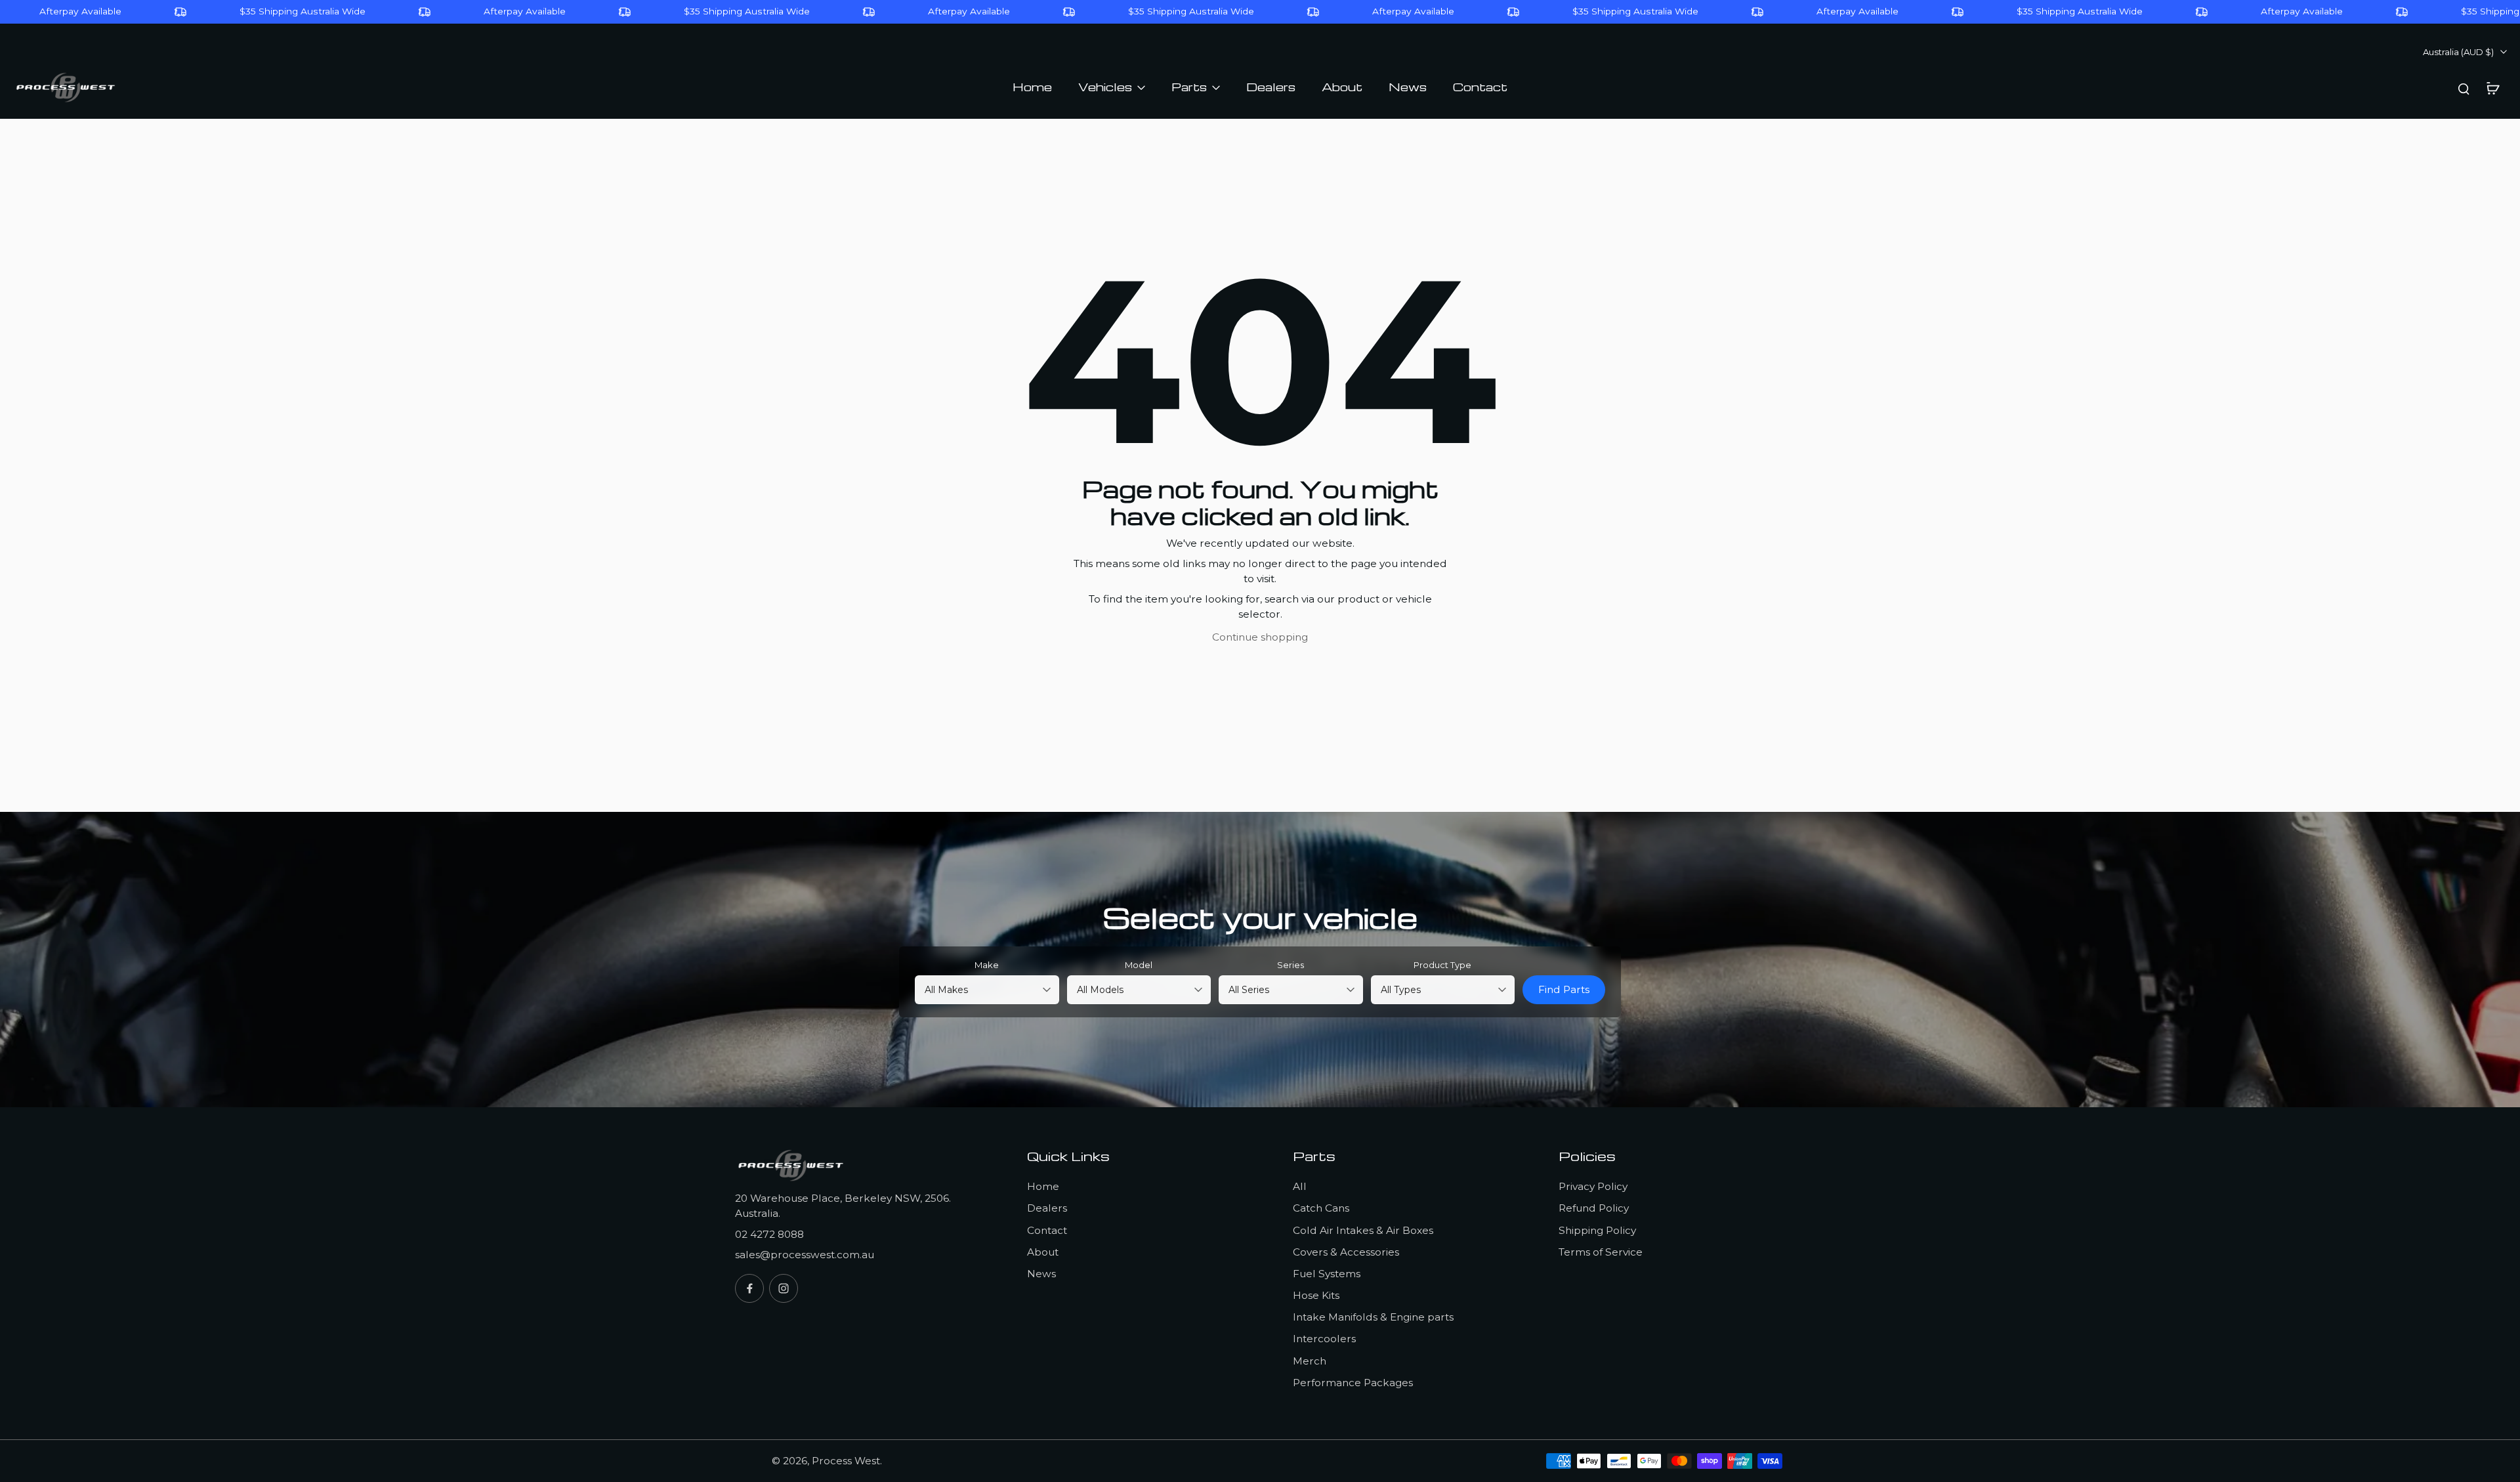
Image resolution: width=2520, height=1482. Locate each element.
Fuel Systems (1327, 1274)
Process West (846, 1461)
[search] (2464, 88)
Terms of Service (1601, 1252)
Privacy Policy (1593, 1186)
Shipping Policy (1597, 1230)
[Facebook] (749, 1288)
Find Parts (1564, 989)
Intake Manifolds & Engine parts (1373, 1317)
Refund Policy (1594, 1208)
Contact (1047, 1230)
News (1041, 1274)
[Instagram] (784, 1288)
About (1043, 1252)
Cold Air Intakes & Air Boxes (1363, 1230)
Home (1043, 1186)
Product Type (1442, 965)
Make (987, 965)
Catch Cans (1321, 1208)
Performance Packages (1353, 1383)
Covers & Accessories (1346, 1252)
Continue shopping (1260, 637)
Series (1291, 965)
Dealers (1047, 1208)
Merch (1310, 1361)
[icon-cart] (2492, 88)
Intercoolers (1324, 1339)
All (1300, 1186)
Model (1139, 965)
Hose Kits (1316, 1295)
